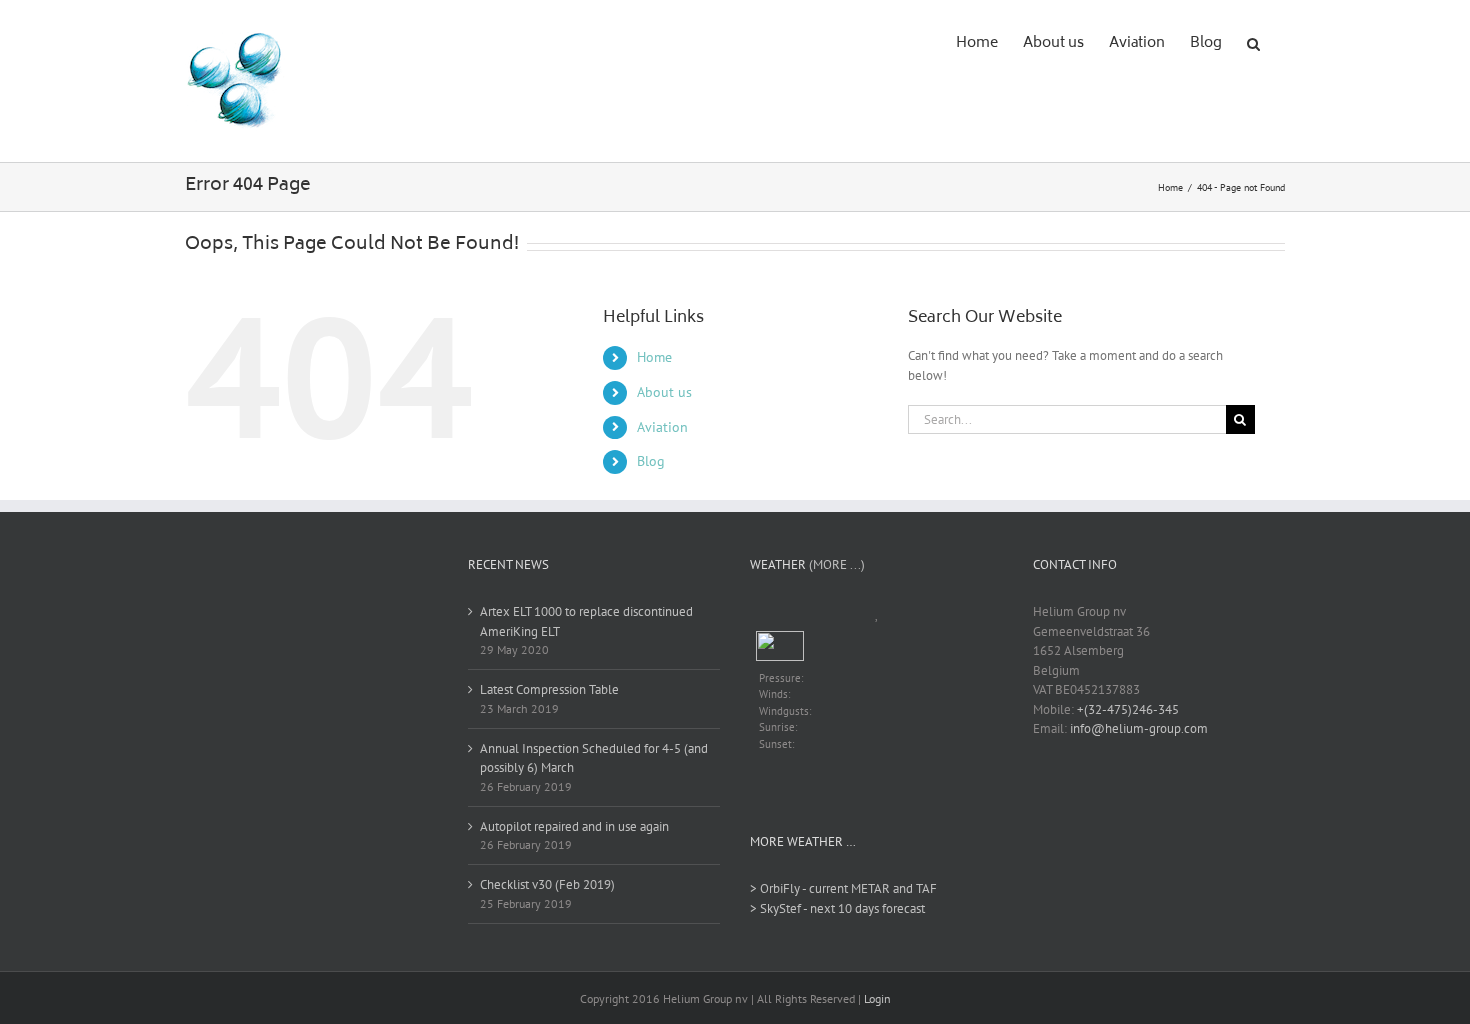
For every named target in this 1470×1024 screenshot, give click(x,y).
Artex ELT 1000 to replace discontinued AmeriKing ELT (586, 621)
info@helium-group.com (1139, 728)
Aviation (662, 427)
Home (654, 357)
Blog (651, 461)
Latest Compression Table (549, 689)
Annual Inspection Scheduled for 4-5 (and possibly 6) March (594, 758)
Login (877, 998)
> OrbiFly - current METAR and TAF (843, 888)
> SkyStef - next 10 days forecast (837, 908)
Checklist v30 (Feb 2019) (547, 884)
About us (664, 392)
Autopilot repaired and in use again (574, 826)
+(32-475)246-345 (1128, 709)
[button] (1253, 42)
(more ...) (837, 564)
